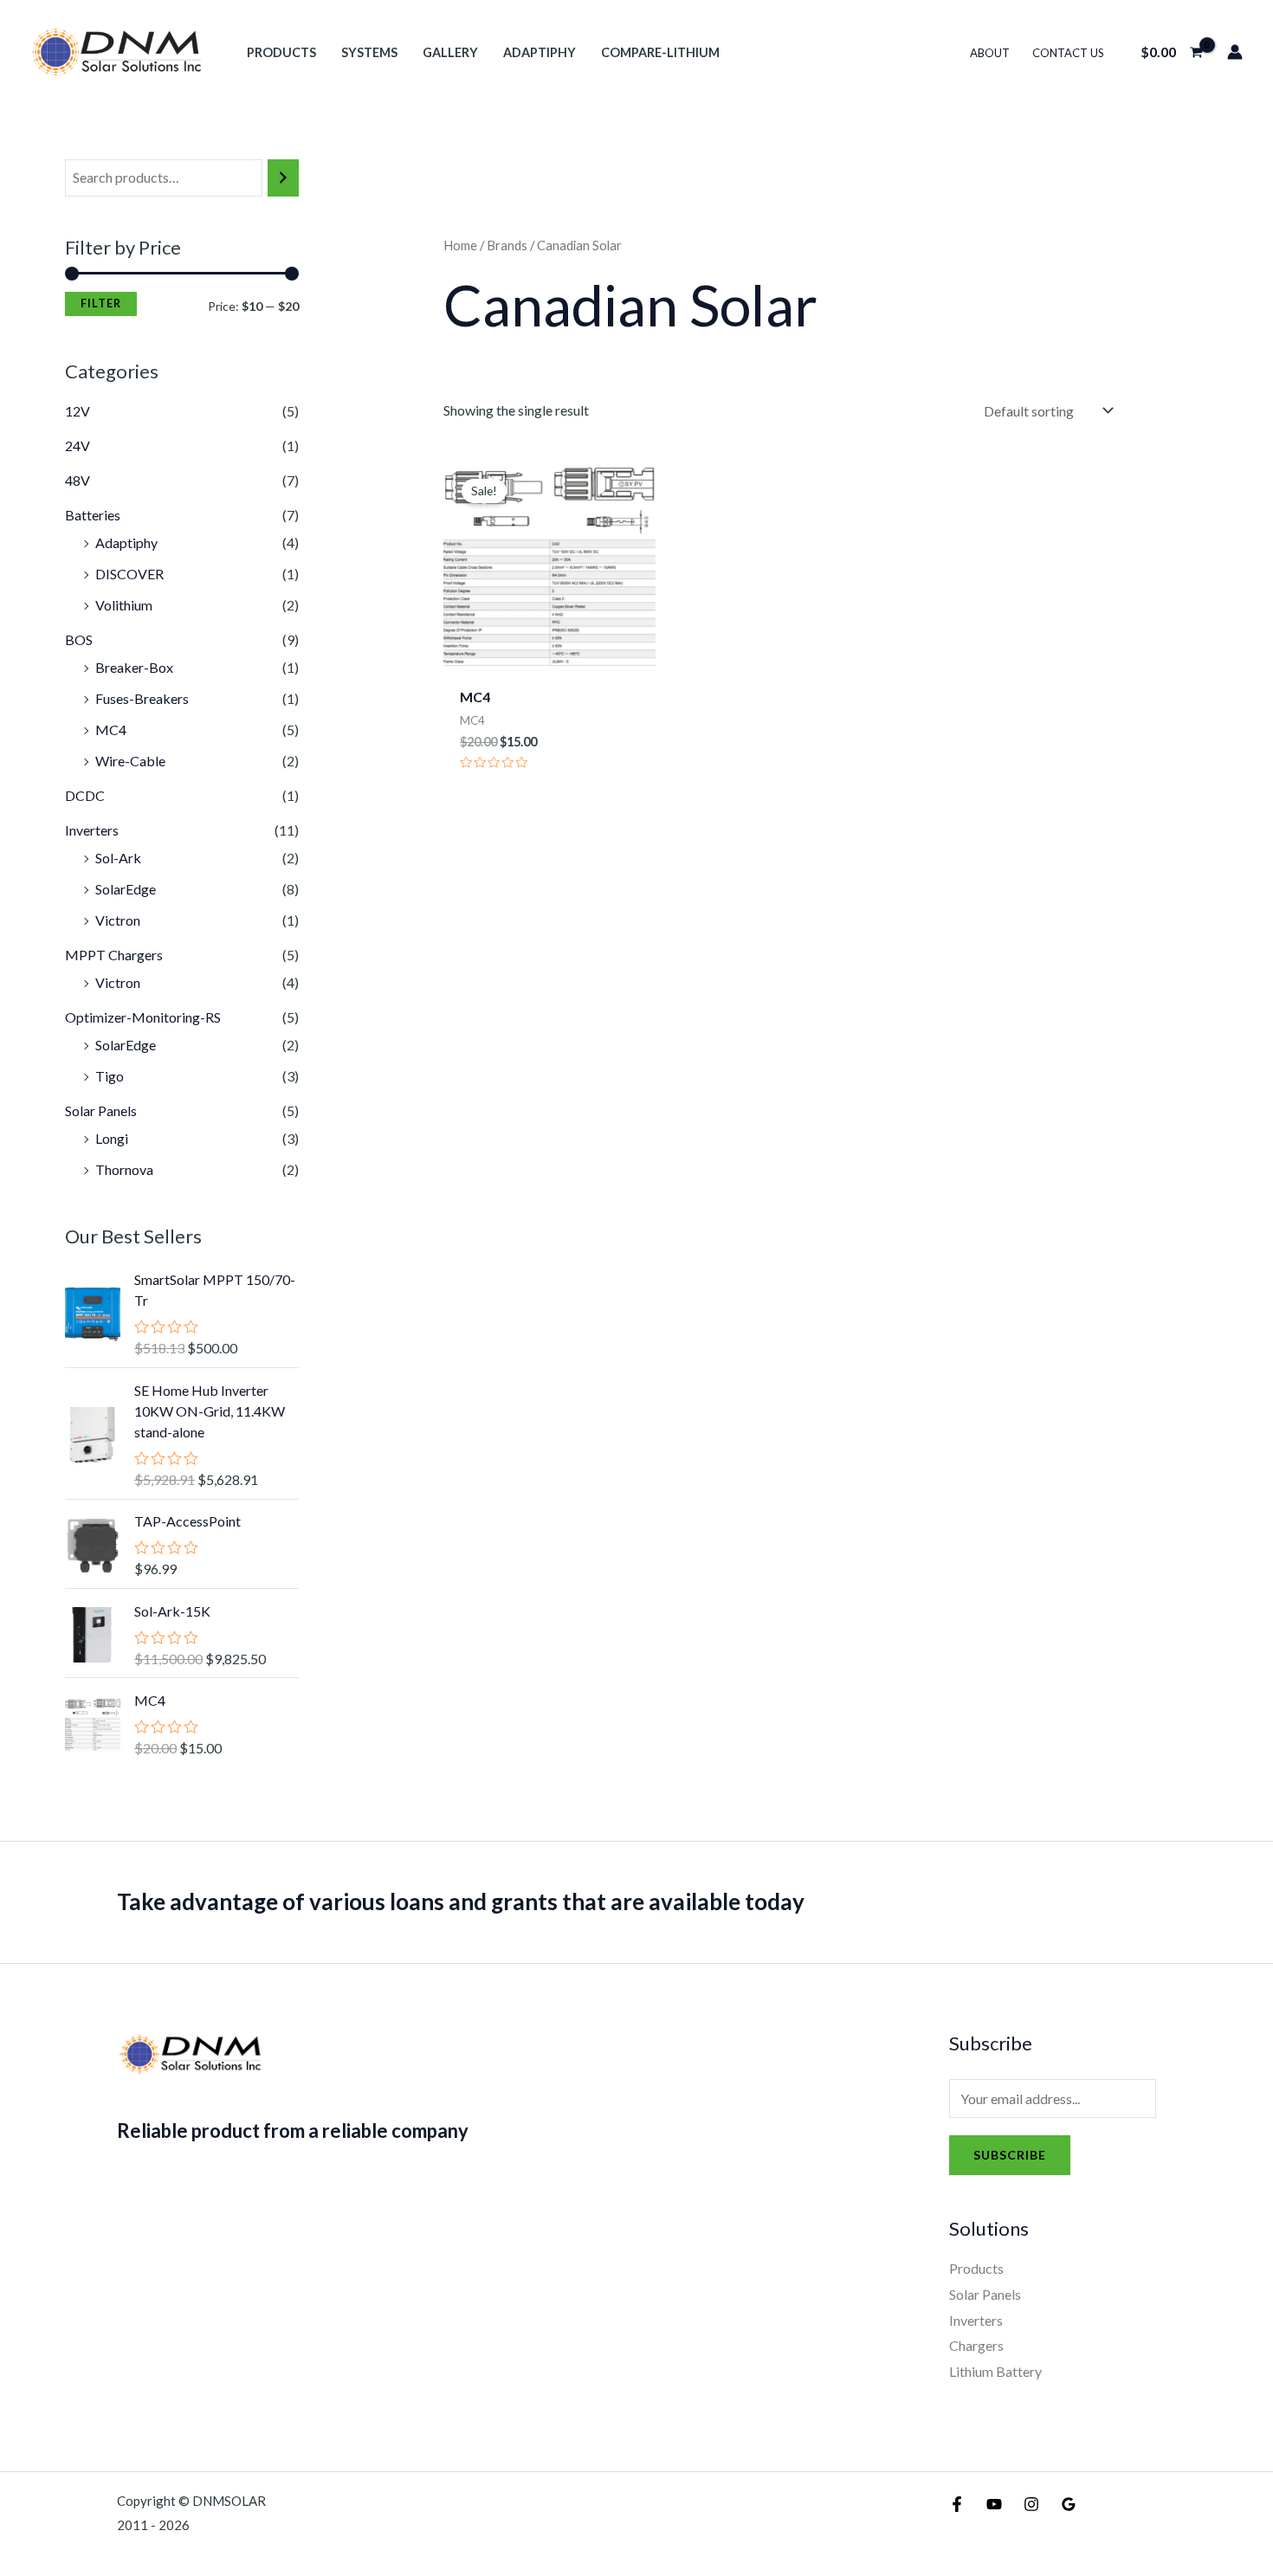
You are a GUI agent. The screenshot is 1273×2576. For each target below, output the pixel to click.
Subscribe (1010, 2155)
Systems (369, 52)
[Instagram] (1031, 2504)
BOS (79, 639)
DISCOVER (129, 574)
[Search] (283, 178)
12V (78, 411)
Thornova (124, 1169)
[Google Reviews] (1069, 2504)
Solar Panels (101, 1110)
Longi (112, 1138)
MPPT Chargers (114, 955)
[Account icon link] (1235, 52)
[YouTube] (994, 2504)
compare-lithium (660, 52)
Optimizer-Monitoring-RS (143, 1017)
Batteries (93, 515)
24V (78, 445)
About (990, 53)
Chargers (976, 2345)
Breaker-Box (134, 667)
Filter (101, 303)
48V (78, 480)
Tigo (110, 1076)
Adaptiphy (540, 52)
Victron (118, 920)
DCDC (85, 795)
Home (460, 245)
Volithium (124, 605)
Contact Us (1068, 53)
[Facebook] (957, 2504)
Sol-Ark (118, 858)
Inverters (92, 830)
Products (281, 52)
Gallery (450, 52)
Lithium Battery (995, 2371)
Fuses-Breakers (142, 698)
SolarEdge (126, 889)
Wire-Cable (130, 761)
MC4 (111, 730)
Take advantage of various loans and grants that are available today (461, 1901)
